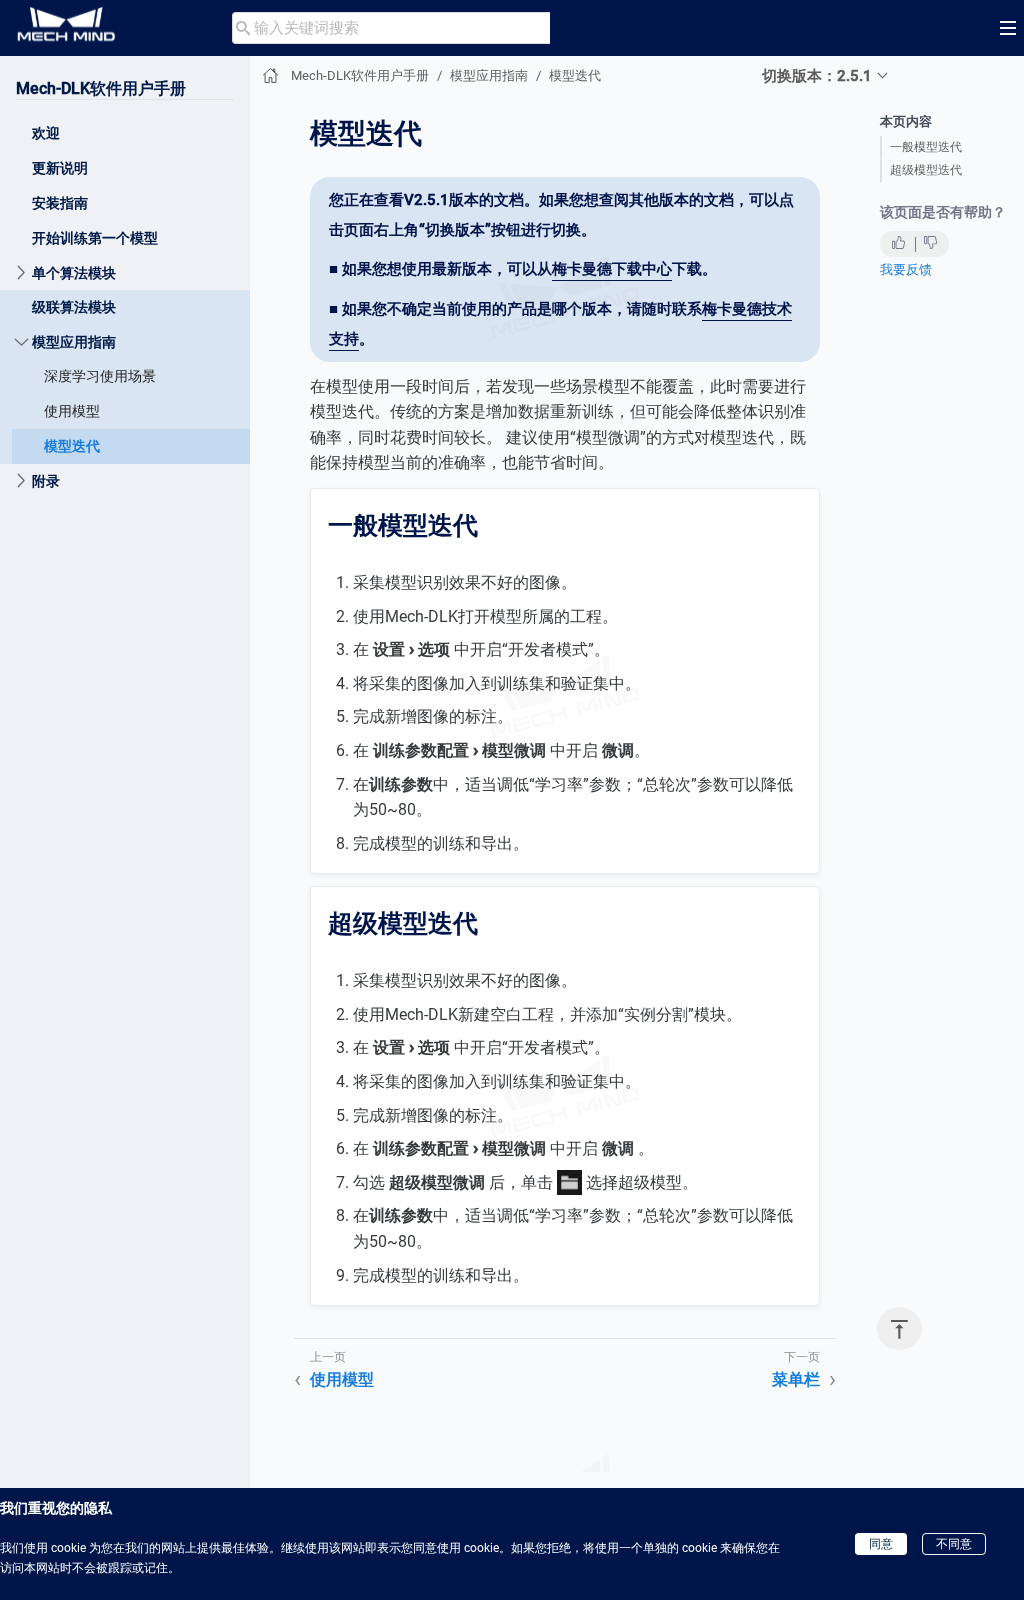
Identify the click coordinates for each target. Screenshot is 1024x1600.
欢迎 (46, 133)
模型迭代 (72, 446)
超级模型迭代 (926, 170)
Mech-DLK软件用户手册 (101, 88)
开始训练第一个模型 (95, 238)
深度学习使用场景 (100, 376)
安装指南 (60, 203)
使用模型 (72, 411)
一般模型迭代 (926, 147)
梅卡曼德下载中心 (612, 269)
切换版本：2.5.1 (817, 76)
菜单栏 (796, 1379)
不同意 (954, 1544)
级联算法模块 (74, 307)
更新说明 (60, 168)
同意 (881, 1544)
